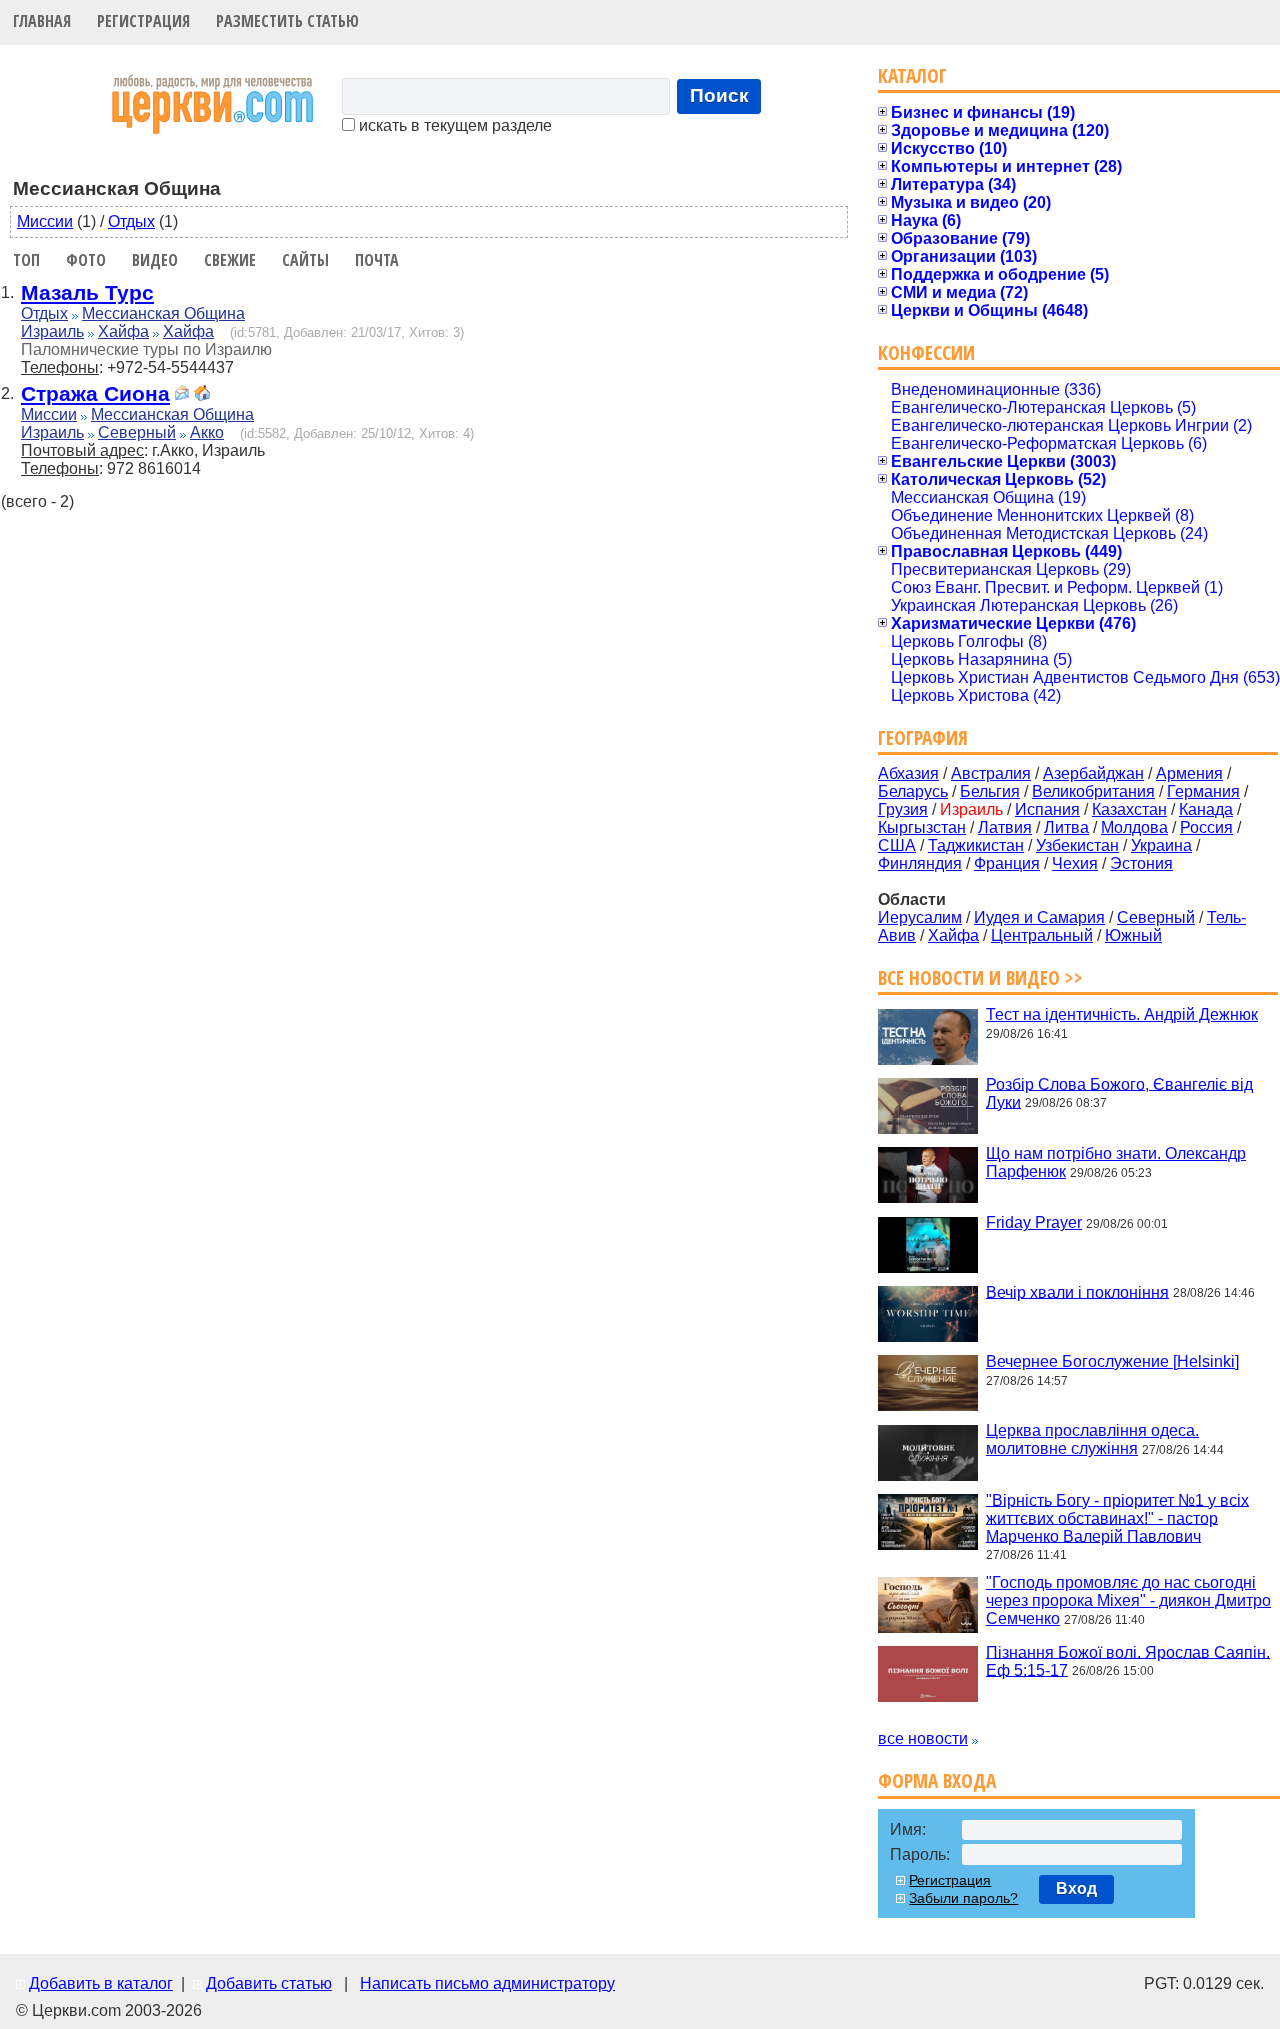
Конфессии (926, 352)
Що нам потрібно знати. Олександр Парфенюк (1116, 1162)
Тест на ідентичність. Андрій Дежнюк (1122, 1014)
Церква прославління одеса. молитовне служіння (1092, 1439)
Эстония (1141, 863)
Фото (86, 260)
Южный (1133, 935)
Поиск (719, 95)
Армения (1189, 773)
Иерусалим (920, 917)
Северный (137, 432)
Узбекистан (1077, 845)
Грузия (903, 809)
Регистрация (143, 21)
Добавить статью (269, 1983)
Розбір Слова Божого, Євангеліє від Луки (1119, 1092)
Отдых (131, 221)
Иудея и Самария (1039, 917)
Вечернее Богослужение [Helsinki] (1112, 1361)
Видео (155, 260)
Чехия (1075, 863)
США (897, 845)
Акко (207, 432)
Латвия (1005, 827)
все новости (923, 1738)
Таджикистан (976, 845)
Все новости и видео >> (980, 977)
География (923, 737)
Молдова (1134, 827)
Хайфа (123, 331)
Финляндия (920, 863)
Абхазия (908, 773)
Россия (1206, 827)
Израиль (52, 331)
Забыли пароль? (963, 1898)
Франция (1007, 863)
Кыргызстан (922, 827)
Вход (1076, 1888)
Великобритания (1093, 791)
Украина (1161, 845)
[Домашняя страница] (202, 395)
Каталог (912, 75)
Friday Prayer (1034, 1222)
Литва (1066, 827)
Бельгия (990, 791)
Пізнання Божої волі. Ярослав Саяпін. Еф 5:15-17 (1128, 1660)
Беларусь (913, 791)
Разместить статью (287, 21)
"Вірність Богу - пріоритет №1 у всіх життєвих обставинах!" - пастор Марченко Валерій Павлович (1117, 1517)
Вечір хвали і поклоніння (1077, 1291)
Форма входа (937, 1780)
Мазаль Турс (87, 292)
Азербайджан (1093, 773)
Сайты (305, 260)
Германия (1203, 791)
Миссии (45, 221)
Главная (42, 21)
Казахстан (1129, 809)
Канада (1206, 809)
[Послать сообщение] (182, 395)
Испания (1047, 809)
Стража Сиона (95, 393)
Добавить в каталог (101, 1983)
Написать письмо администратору (487, 1983)
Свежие (230, 260)
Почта (377, 260)
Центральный (1042, 935)
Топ (26, 260)
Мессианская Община (163, 313)
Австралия (991, 773)
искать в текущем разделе (453, 125)
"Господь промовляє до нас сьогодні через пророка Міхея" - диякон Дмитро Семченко (1128, 1600)
